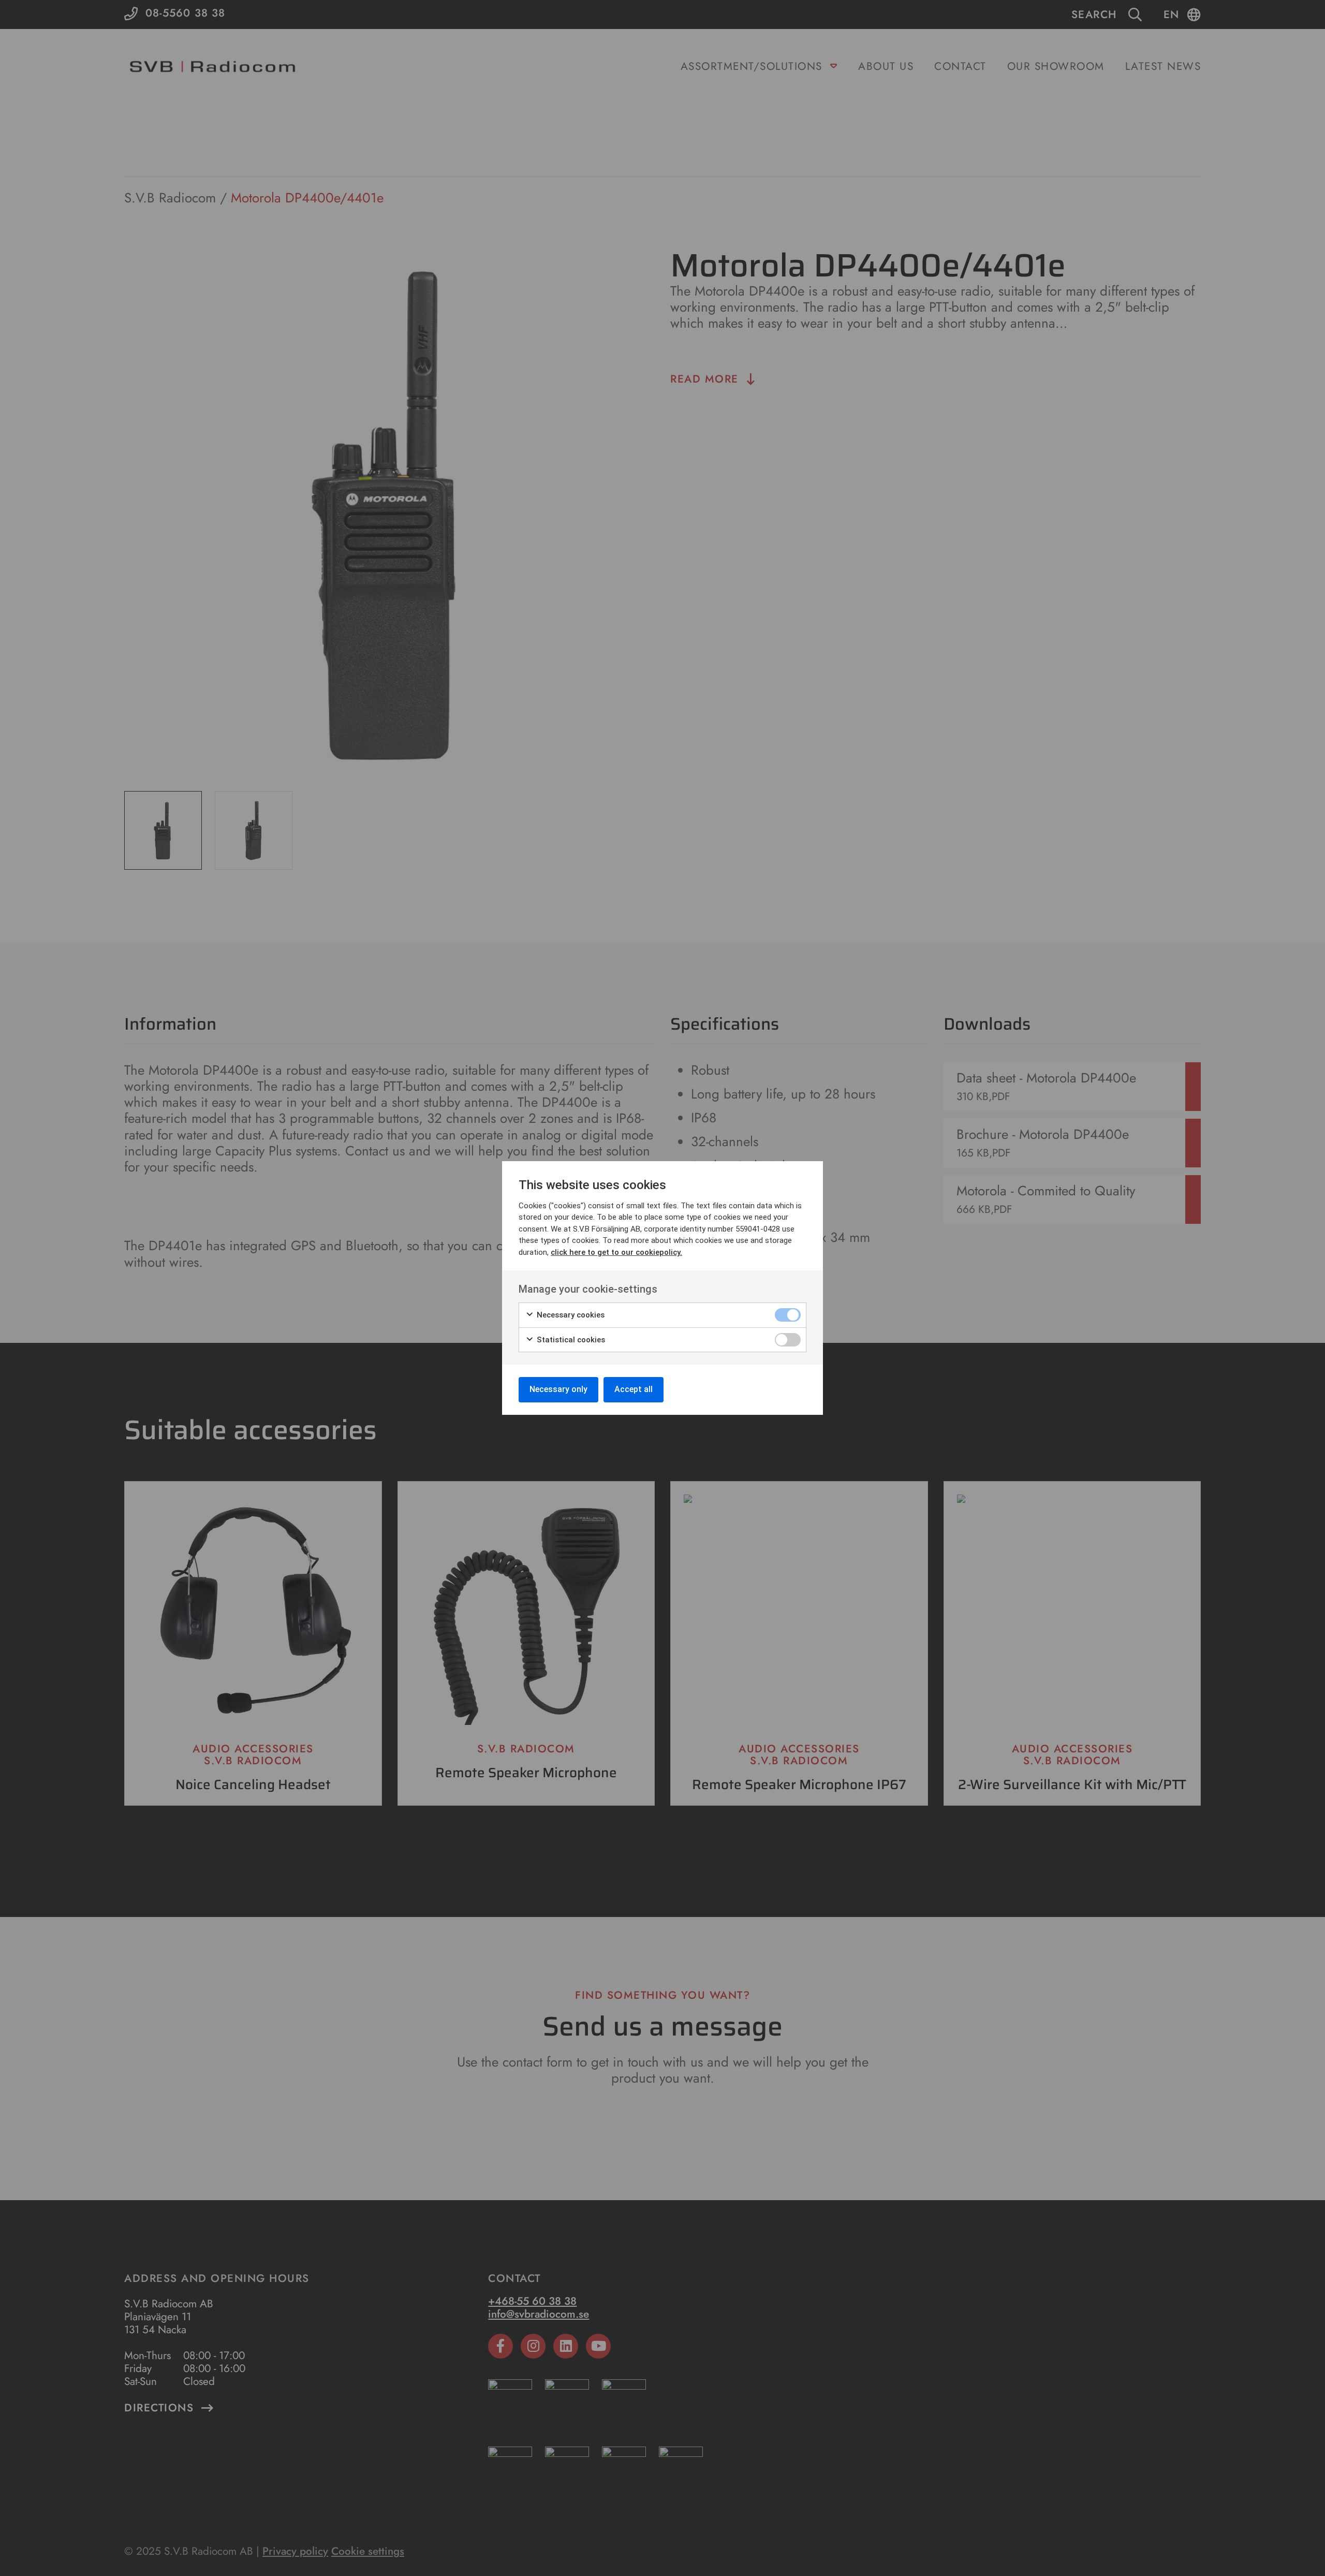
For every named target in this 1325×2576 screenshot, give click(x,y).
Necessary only (558, 1389)
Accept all (634, 1389)
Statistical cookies (570, 1340)
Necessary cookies (570, 1315)
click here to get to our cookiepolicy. (616, 1252)
